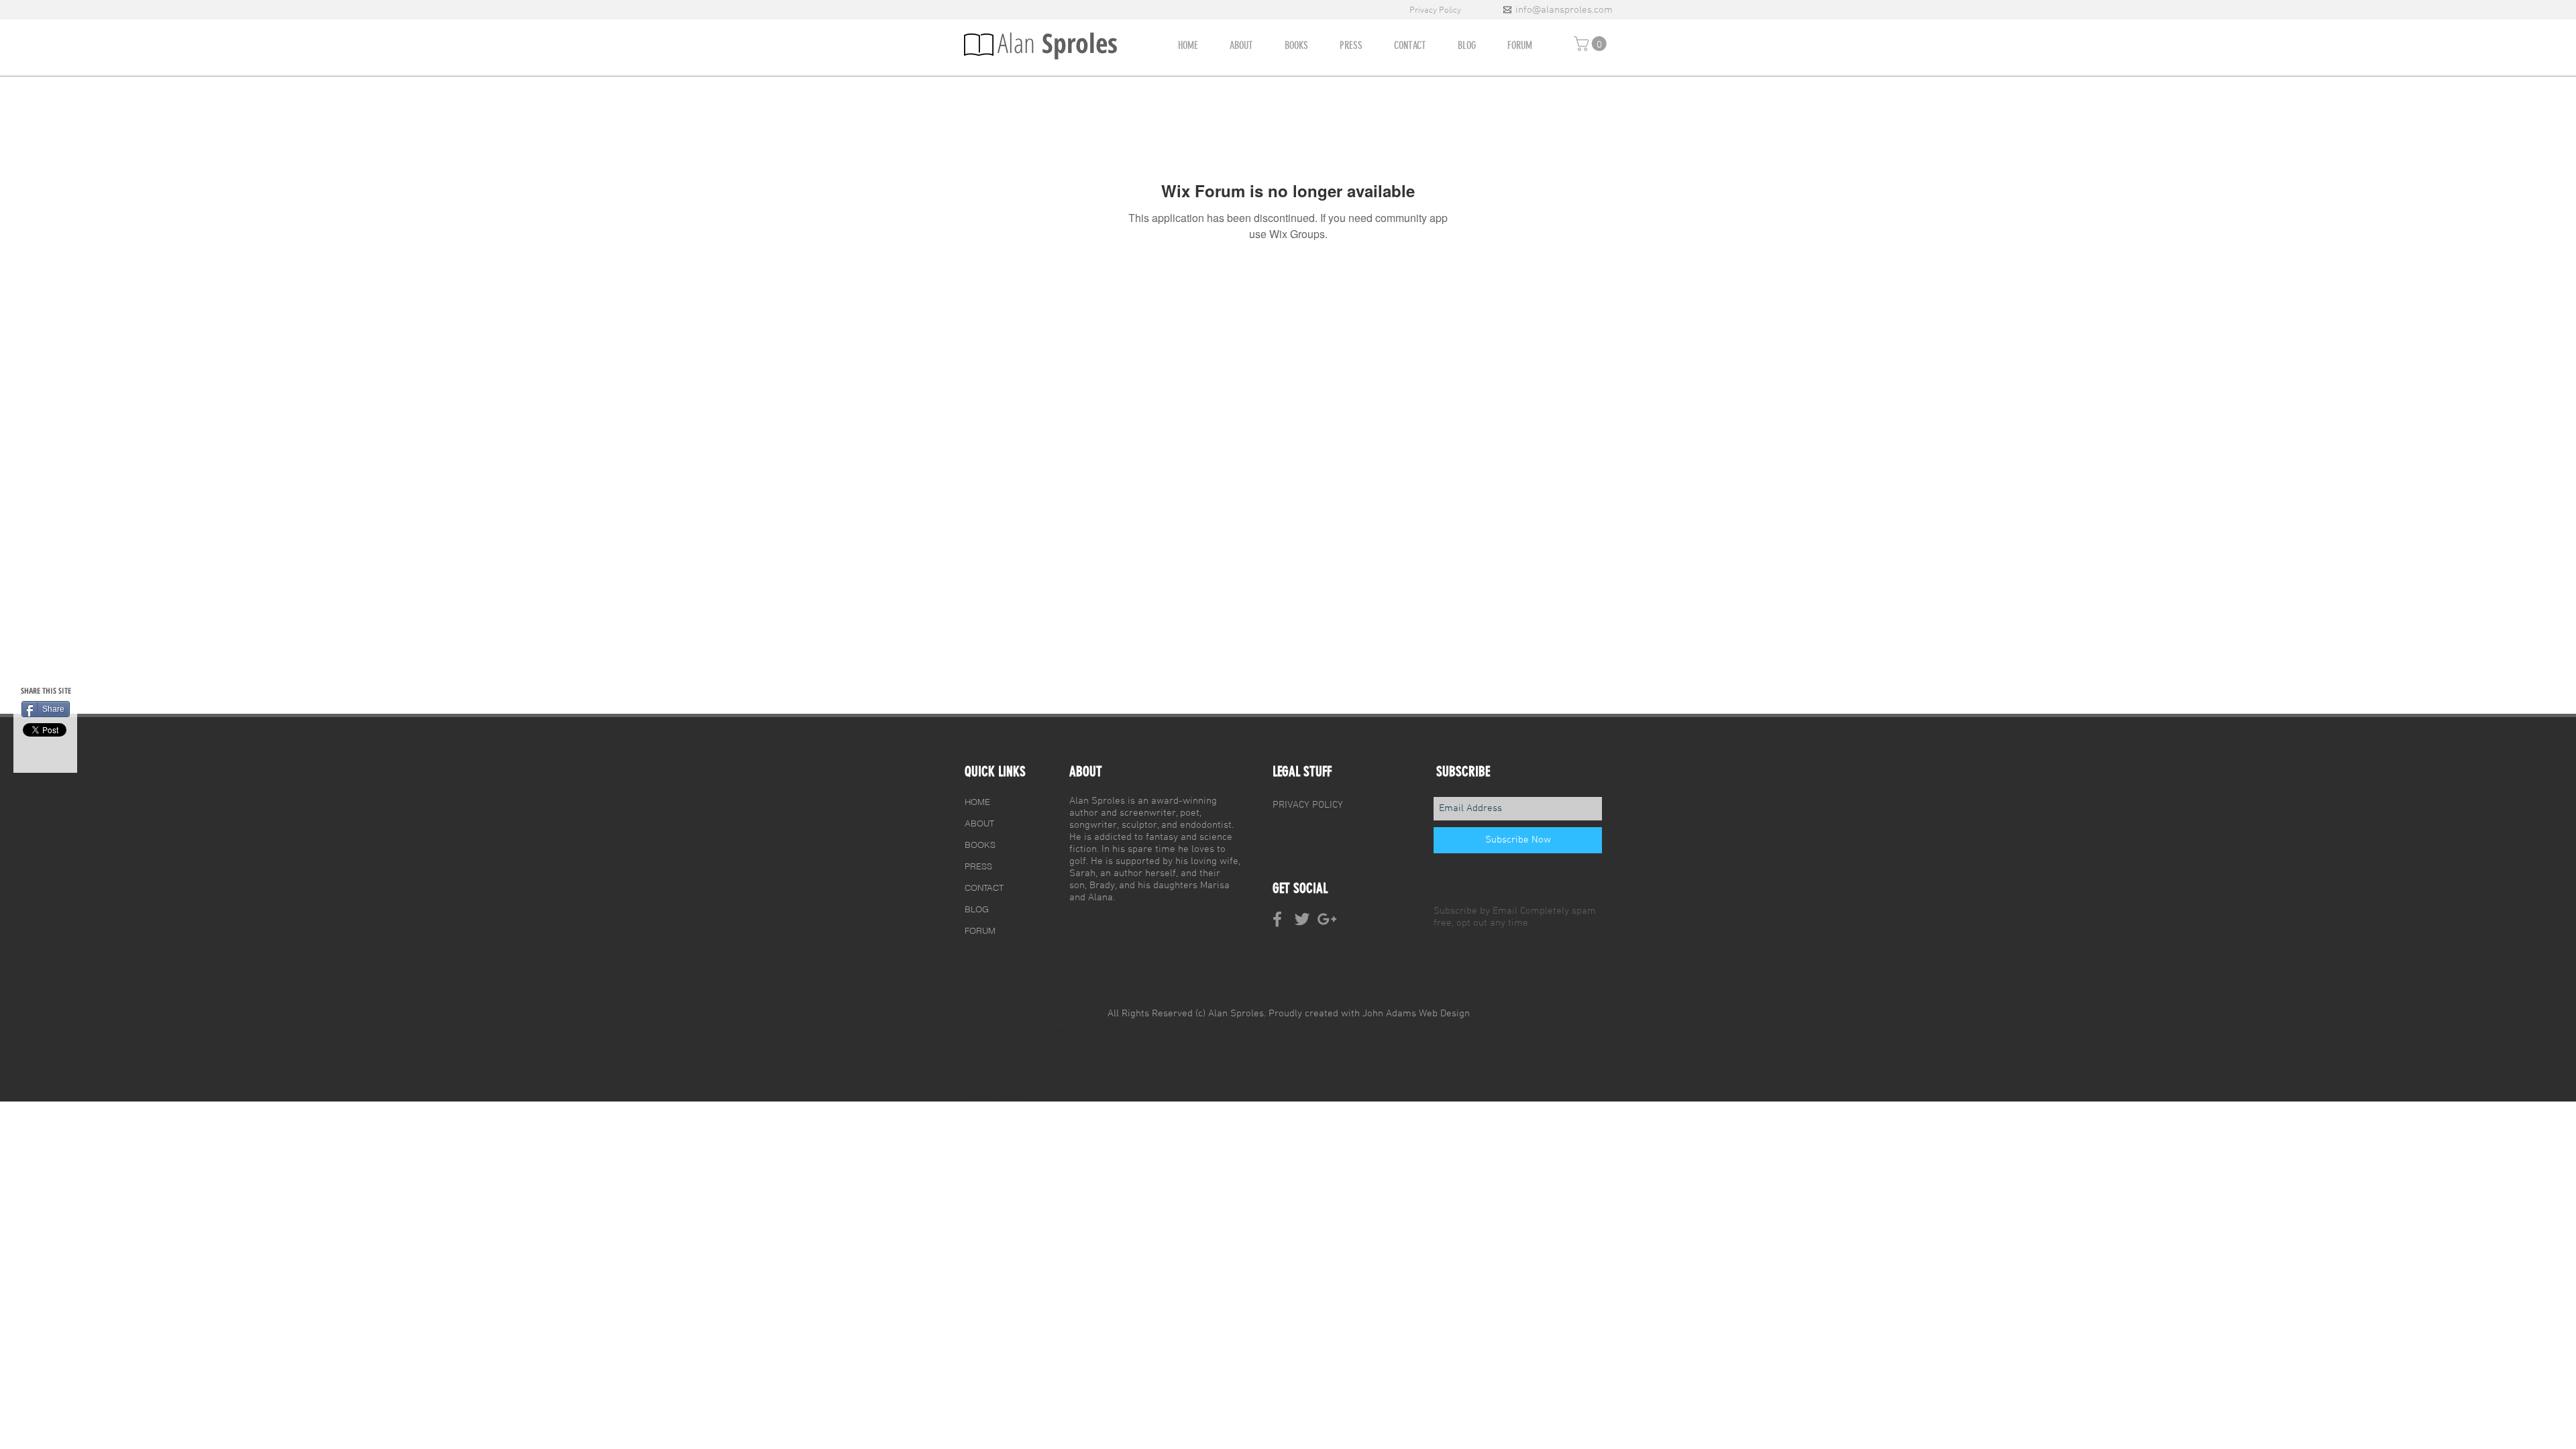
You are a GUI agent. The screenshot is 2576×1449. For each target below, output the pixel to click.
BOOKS (980, 845)
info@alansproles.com (1564, 10)
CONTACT (984, 888)
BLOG (977, 909)
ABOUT (979, 823)
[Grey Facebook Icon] (1277, 919)
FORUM (980, 930)
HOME (977, 802)
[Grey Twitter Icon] (1302, 919)
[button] (1592, 44)
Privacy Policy (1436, 11)
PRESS (978, 866)
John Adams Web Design (1416, 1014)
